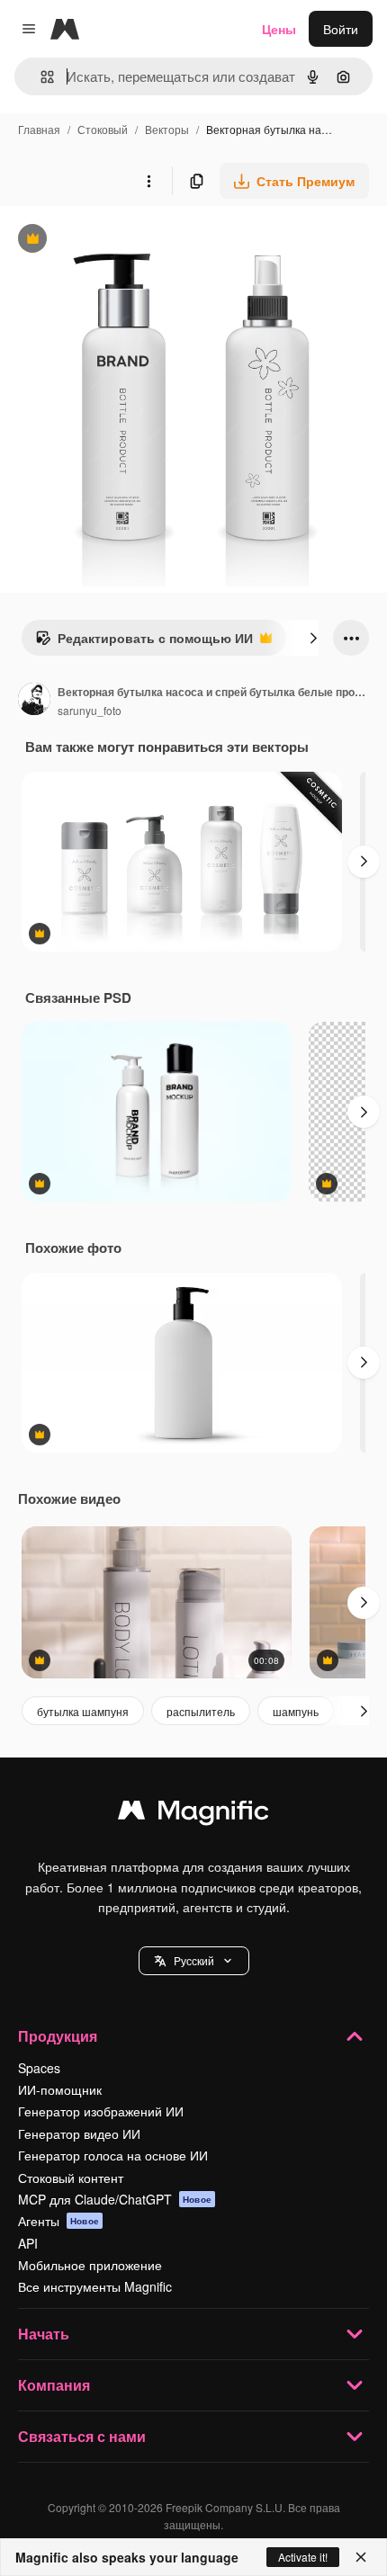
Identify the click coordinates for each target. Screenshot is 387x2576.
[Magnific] (193, 1814)
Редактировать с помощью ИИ (144, 642)
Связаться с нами (82, 2436)
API (28, 2243)
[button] (194, 1961)
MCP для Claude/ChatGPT (115, 2199)
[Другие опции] (148, 181)
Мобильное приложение (90, 2265)
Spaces (39, 2068)
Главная (39, 129)
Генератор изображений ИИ (101, 2111)
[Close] (361, 2557)
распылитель (201, 1711)
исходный (121, 241)
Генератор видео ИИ (79, 2133)
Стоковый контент (71, 2178)
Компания (54, 2385)
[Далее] (313, 638)
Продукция (58, 2036)
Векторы (167, 129)
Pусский (194, 1960)
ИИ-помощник (60, 2089)
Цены (279, 29)
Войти (341, 29)
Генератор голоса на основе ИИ (113, 2155)
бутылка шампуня (83, 1711)
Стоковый (103, 129)
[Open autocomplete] (40, 77)
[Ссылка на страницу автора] (34, 701)
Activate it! (303, 2557)
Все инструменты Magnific (95, 2286)
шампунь (296, 1711)
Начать (44, 2334)
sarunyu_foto (90, 710)
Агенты (58, 2221)
